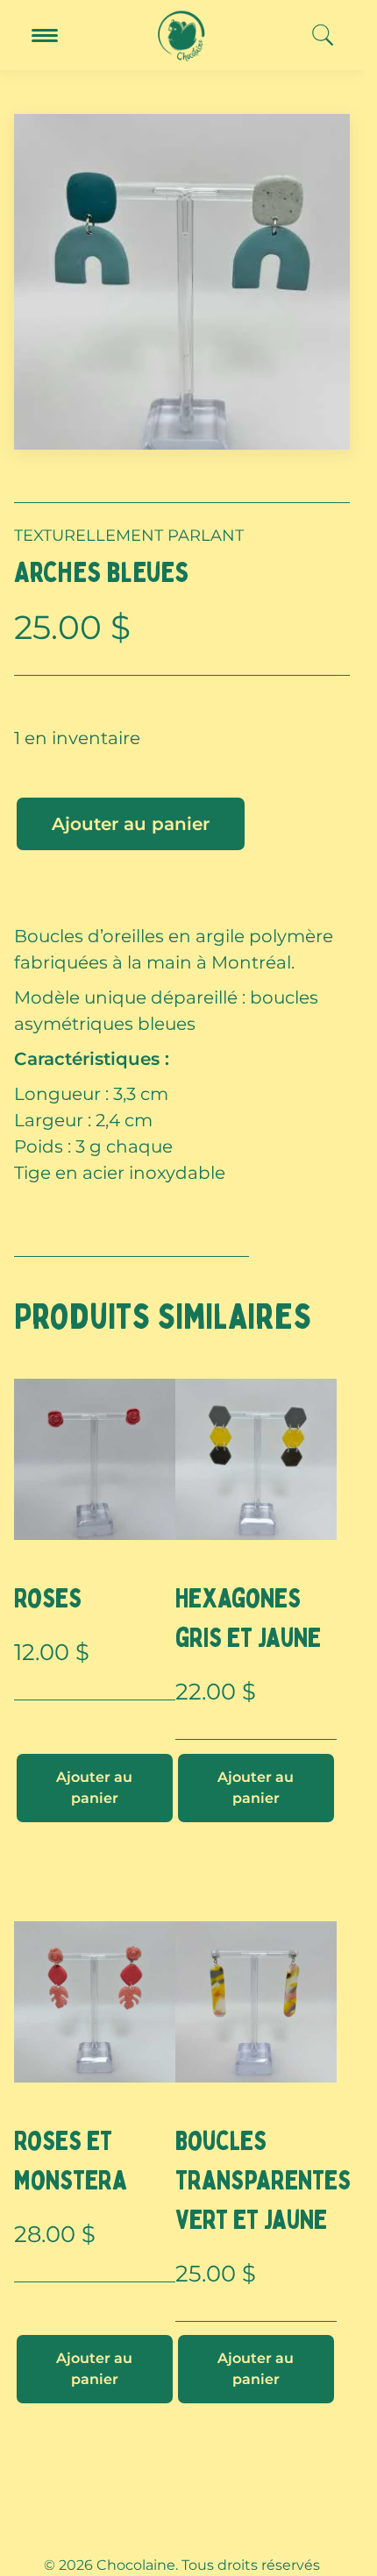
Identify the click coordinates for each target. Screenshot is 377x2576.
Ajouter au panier (131, 824)
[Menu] (45, 35)
